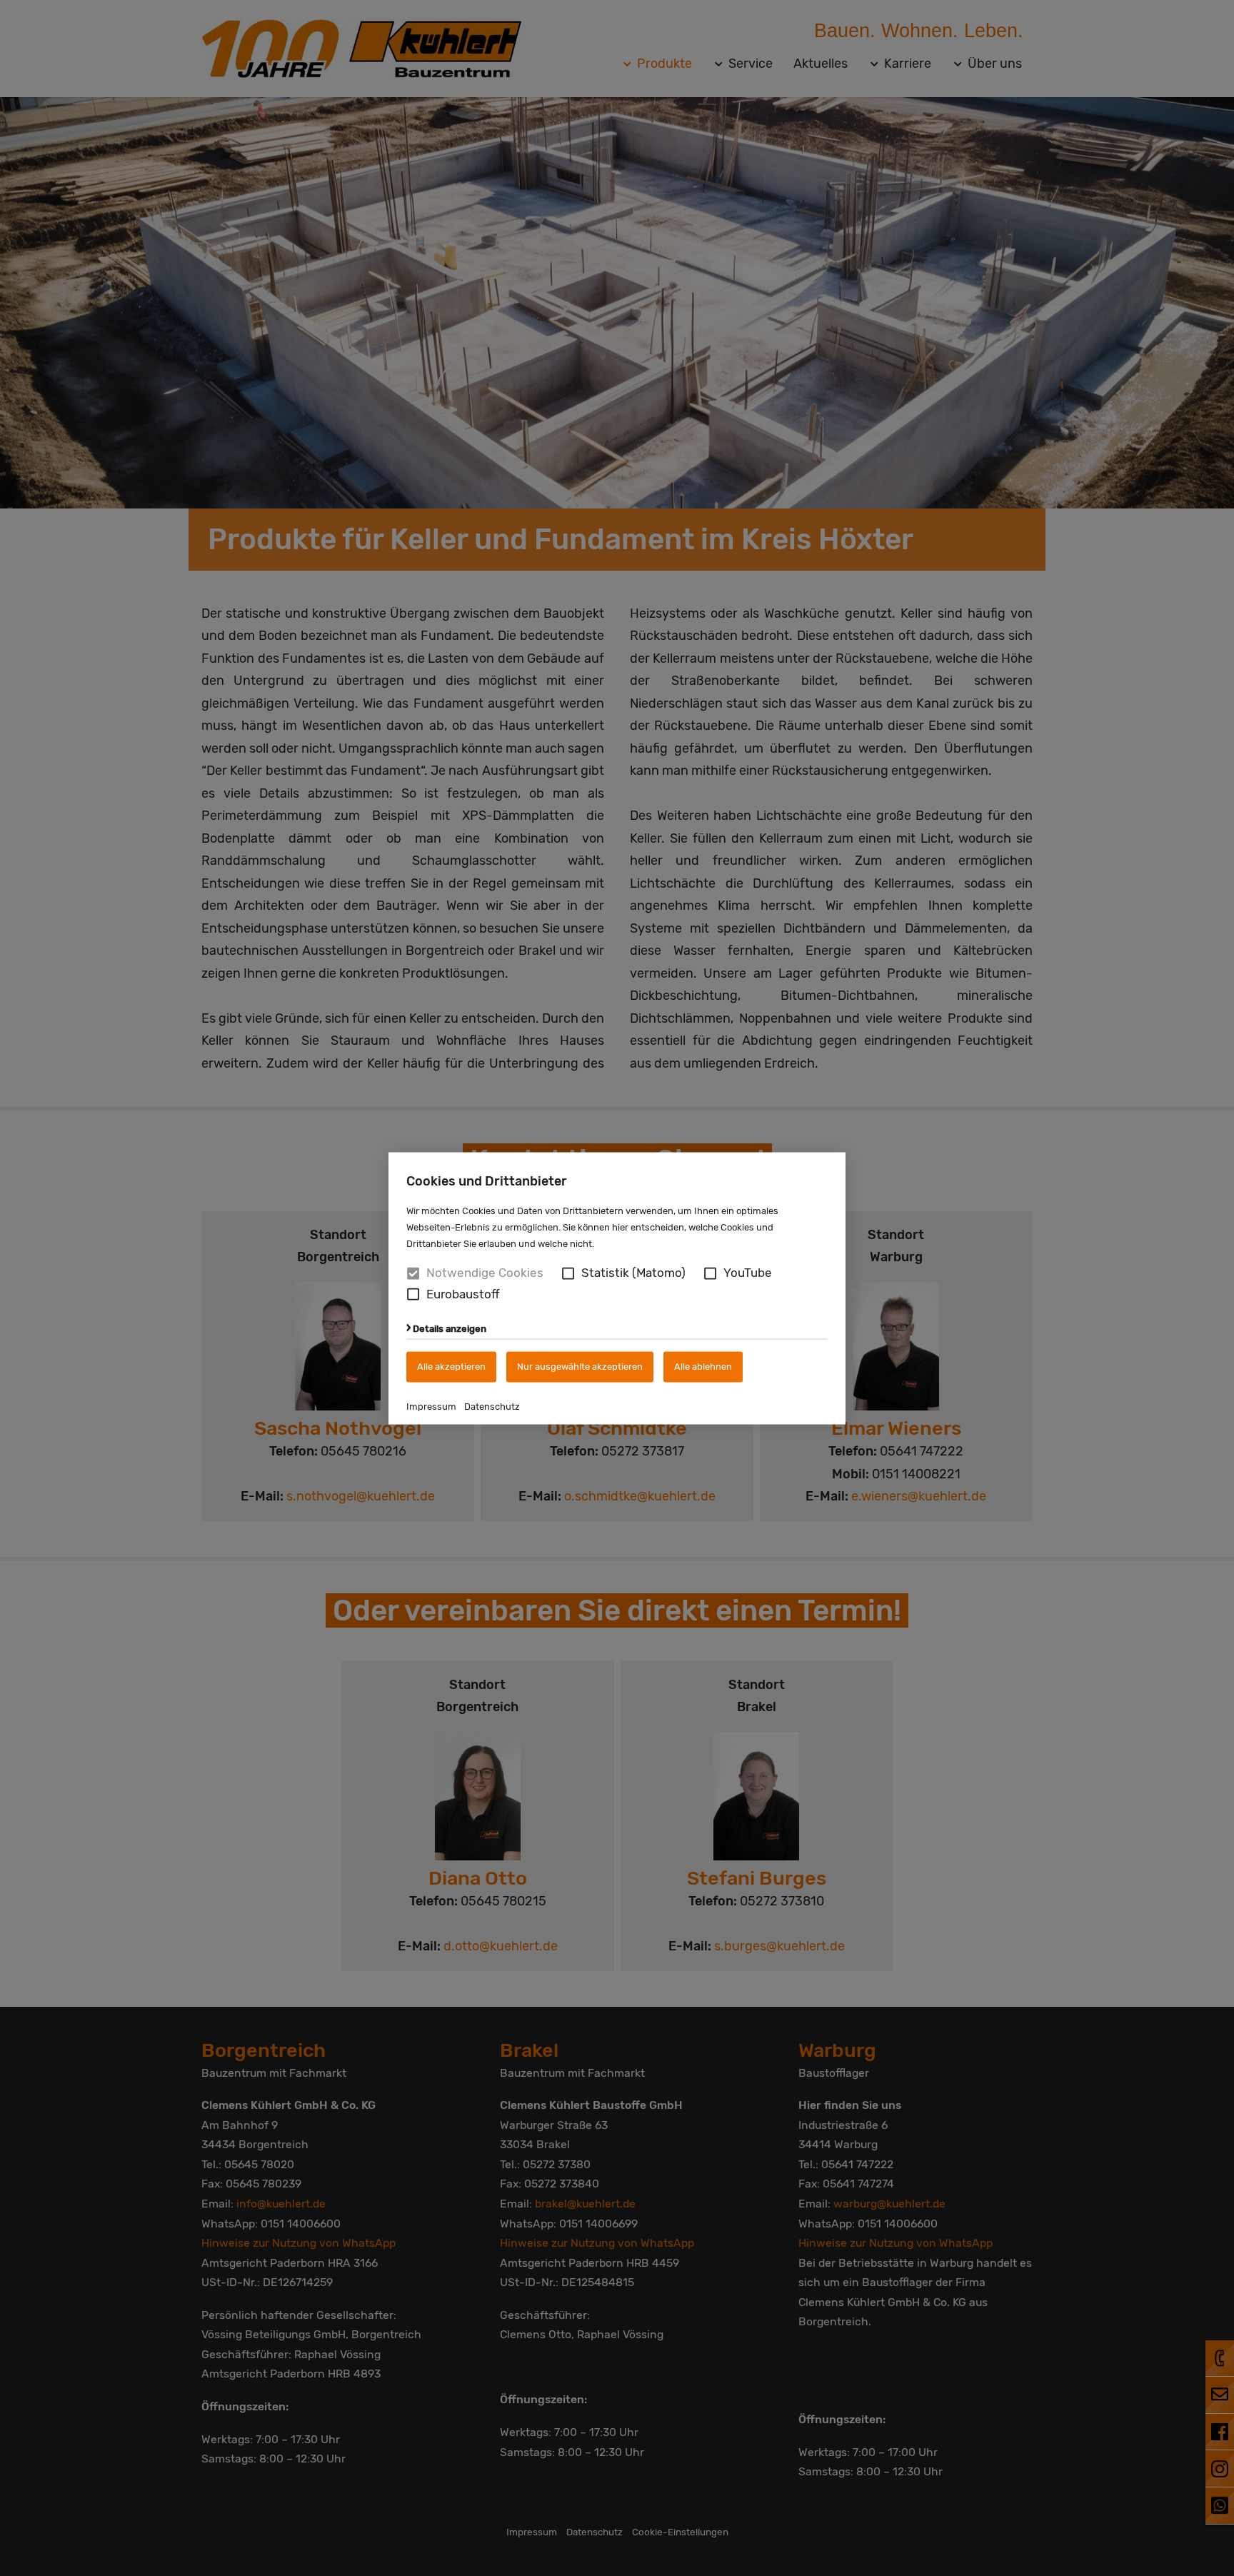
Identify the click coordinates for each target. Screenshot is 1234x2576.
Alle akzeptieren (451, 1367)
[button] (568, 1273)
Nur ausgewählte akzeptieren (580, 1367)
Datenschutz (492, 1407)
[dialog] (617, 1288)
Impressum (431, 1407)
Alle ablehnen (703, 1367)
